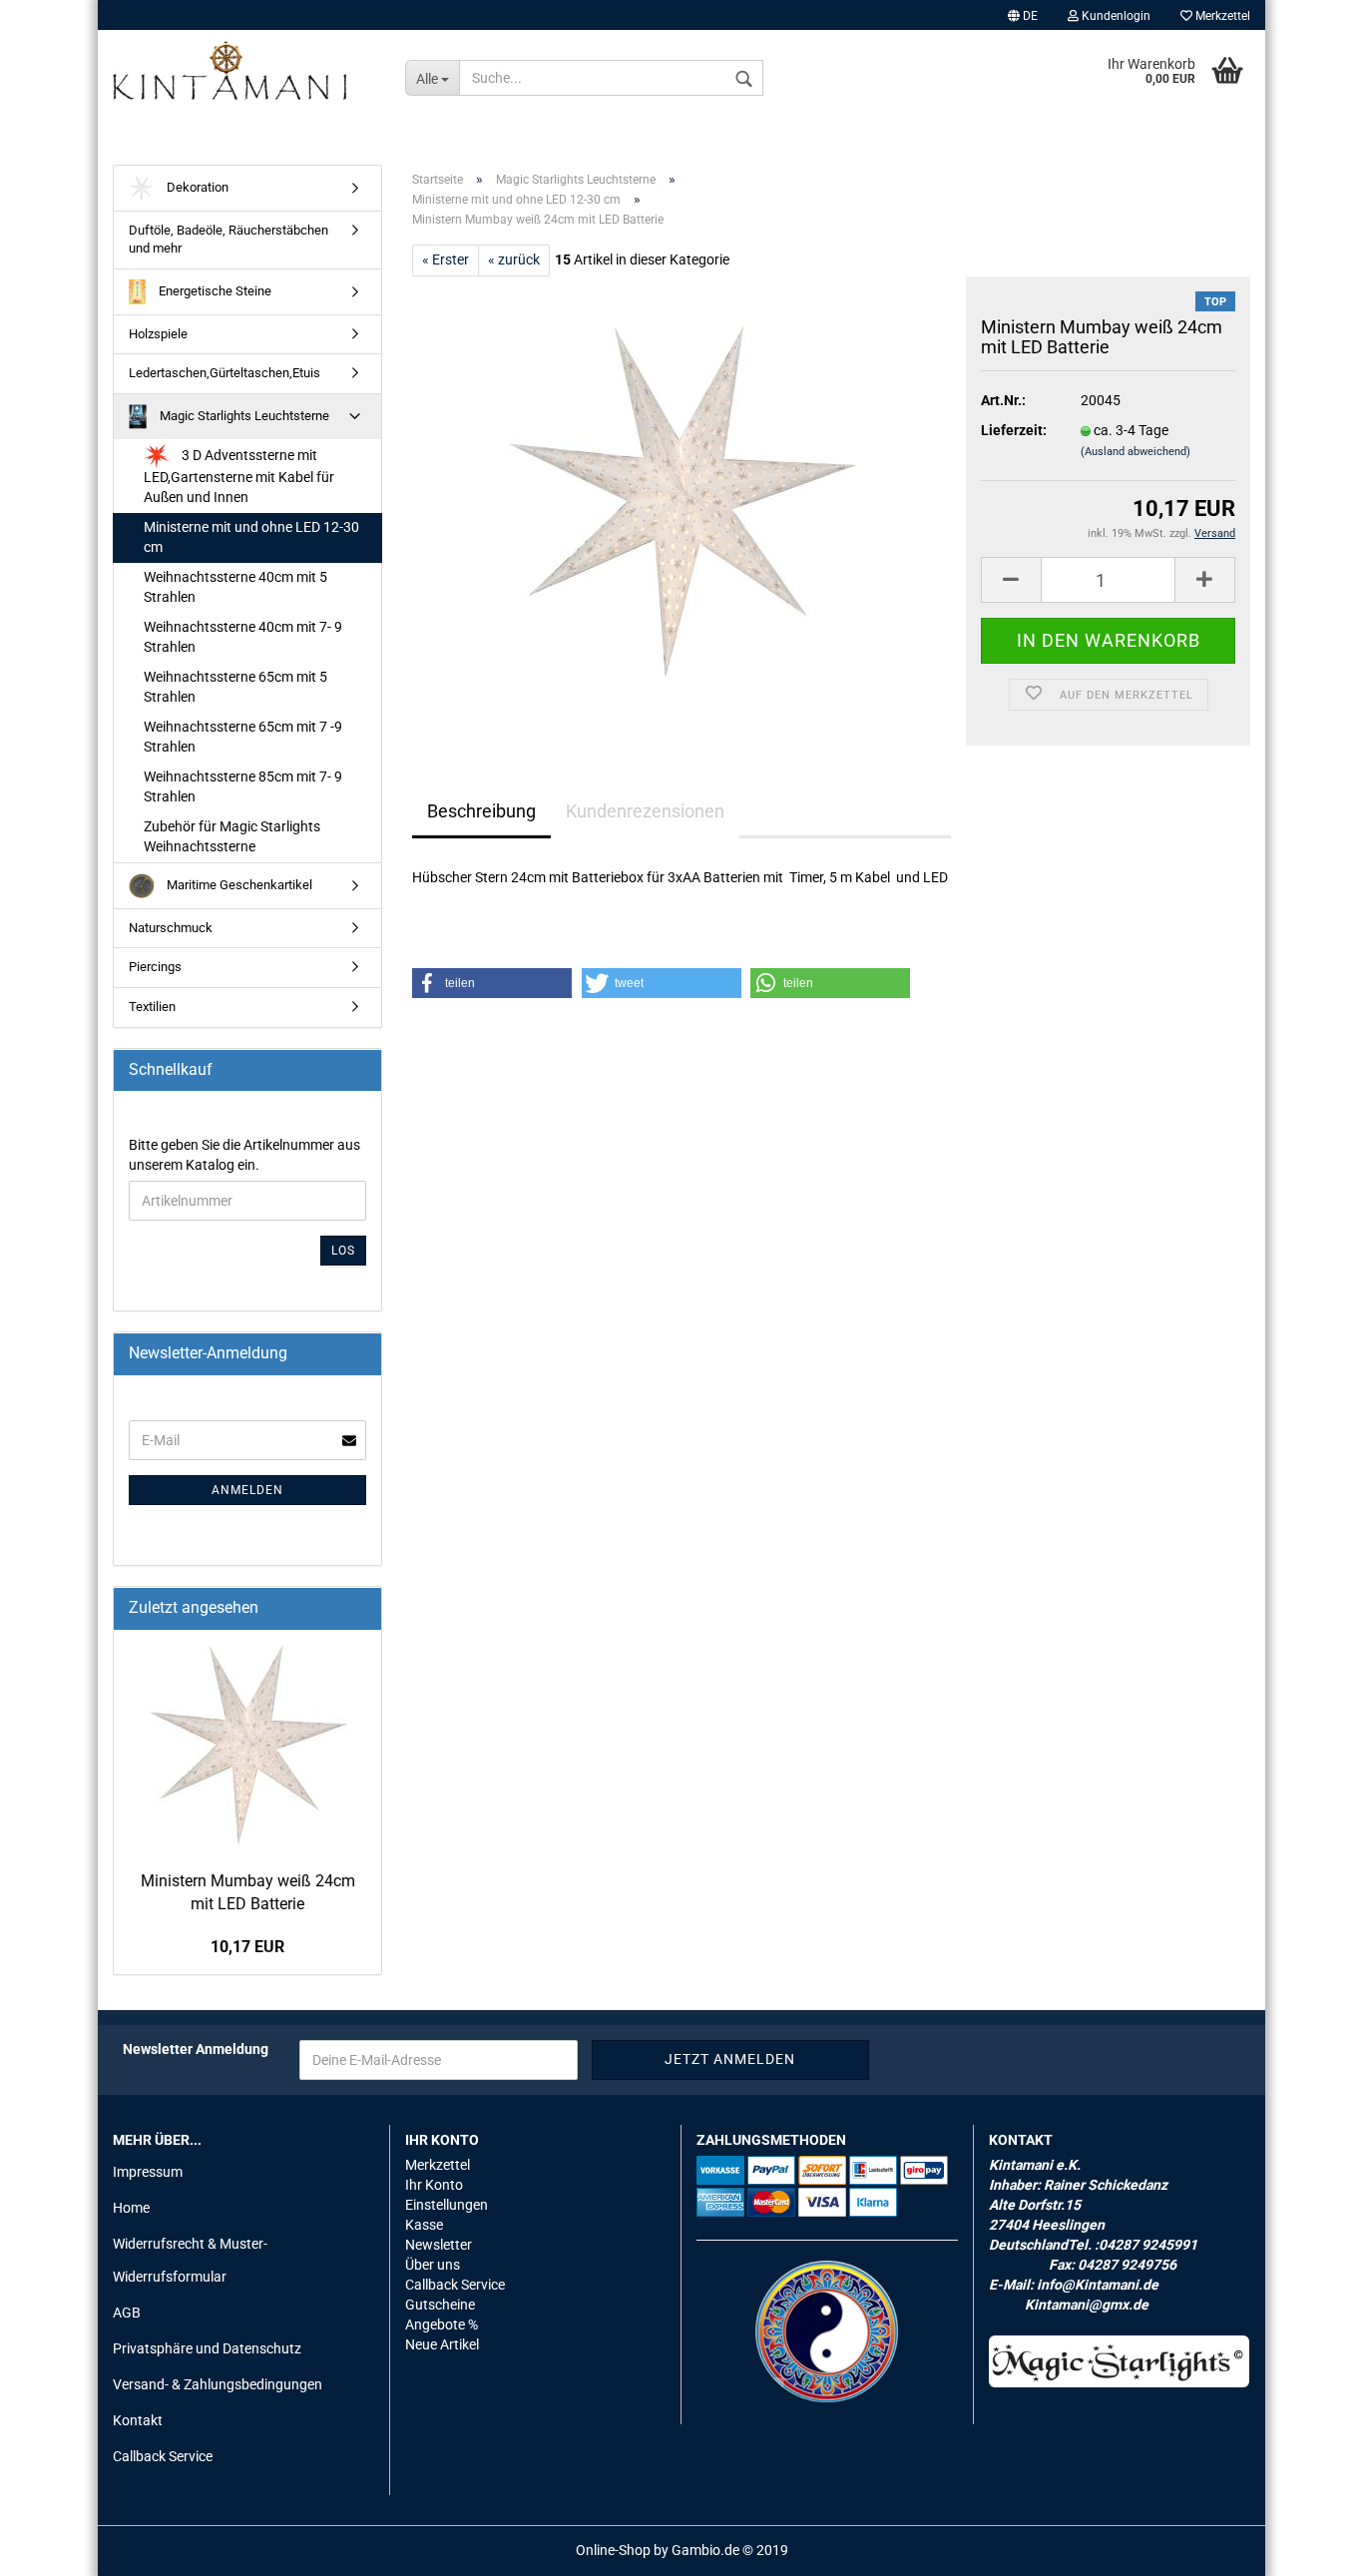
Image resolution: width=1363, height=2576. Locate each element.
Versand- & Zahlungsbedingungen (218, 2384)
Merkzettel (1221, 16)
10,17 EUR (247, 1947)
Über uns (433, 2265)
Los (343, 1251)
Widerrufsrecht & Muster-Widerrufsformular (190, 2260)
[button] (492, 983)
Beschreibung (481, 811)
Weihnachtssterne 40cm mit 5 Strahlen (235, 587)
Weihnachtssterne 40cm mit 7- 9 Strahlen (243, 637)
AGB (127, 2313)
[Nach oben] (1308, 2546)
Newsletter (439, 2245)
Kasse (424, 2225)
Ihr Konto (434, 2185)
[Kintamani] (244, 70)
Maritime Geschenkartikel (238, 885)
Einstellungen (447, 2205)
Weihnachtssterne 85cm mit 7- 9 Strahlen (243, 786)
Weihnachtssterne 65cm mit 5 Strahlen (235, 687)
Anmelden (247, 1490)
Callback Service (163, 2456)
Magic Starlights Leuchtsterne (243, 416)
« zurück (514, 259)
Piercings (155, 967)
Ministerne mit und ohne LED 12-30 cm (251, 537)
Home (131, 2208)
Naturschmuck (171, 928)
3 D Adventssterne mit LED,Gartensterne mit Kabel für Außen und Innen (239, 476)
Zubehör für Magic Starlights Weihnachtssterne (232, 836)
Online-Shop (613, 2550)
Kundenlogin (1115, 16)
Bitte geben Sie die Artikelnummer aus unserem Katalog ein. (244, 1155)
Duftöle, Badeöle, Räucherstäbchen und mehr (228, 240)
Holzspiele (158, 334)
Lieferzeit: (1014, 430)
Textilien (152, 1007)
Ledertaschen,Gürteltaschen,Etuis (225, 373)
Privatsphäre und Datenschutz (207, 2348)
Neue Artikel (442, 2344)
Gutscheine (440, 2305)
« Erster (446, 259)
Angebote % (442, 2324)
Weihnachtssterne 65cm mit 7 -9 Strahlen (243, 737)
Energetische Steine (214, 291)
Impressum (148, 2172)
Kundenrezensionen (645, 811)
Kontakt (138, 2420)
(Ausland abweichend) (1136, 452)
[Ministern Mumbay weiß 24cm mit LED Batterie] (681, 500)
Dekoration (196, 187)
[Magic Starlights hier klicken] (1120, 2362)
